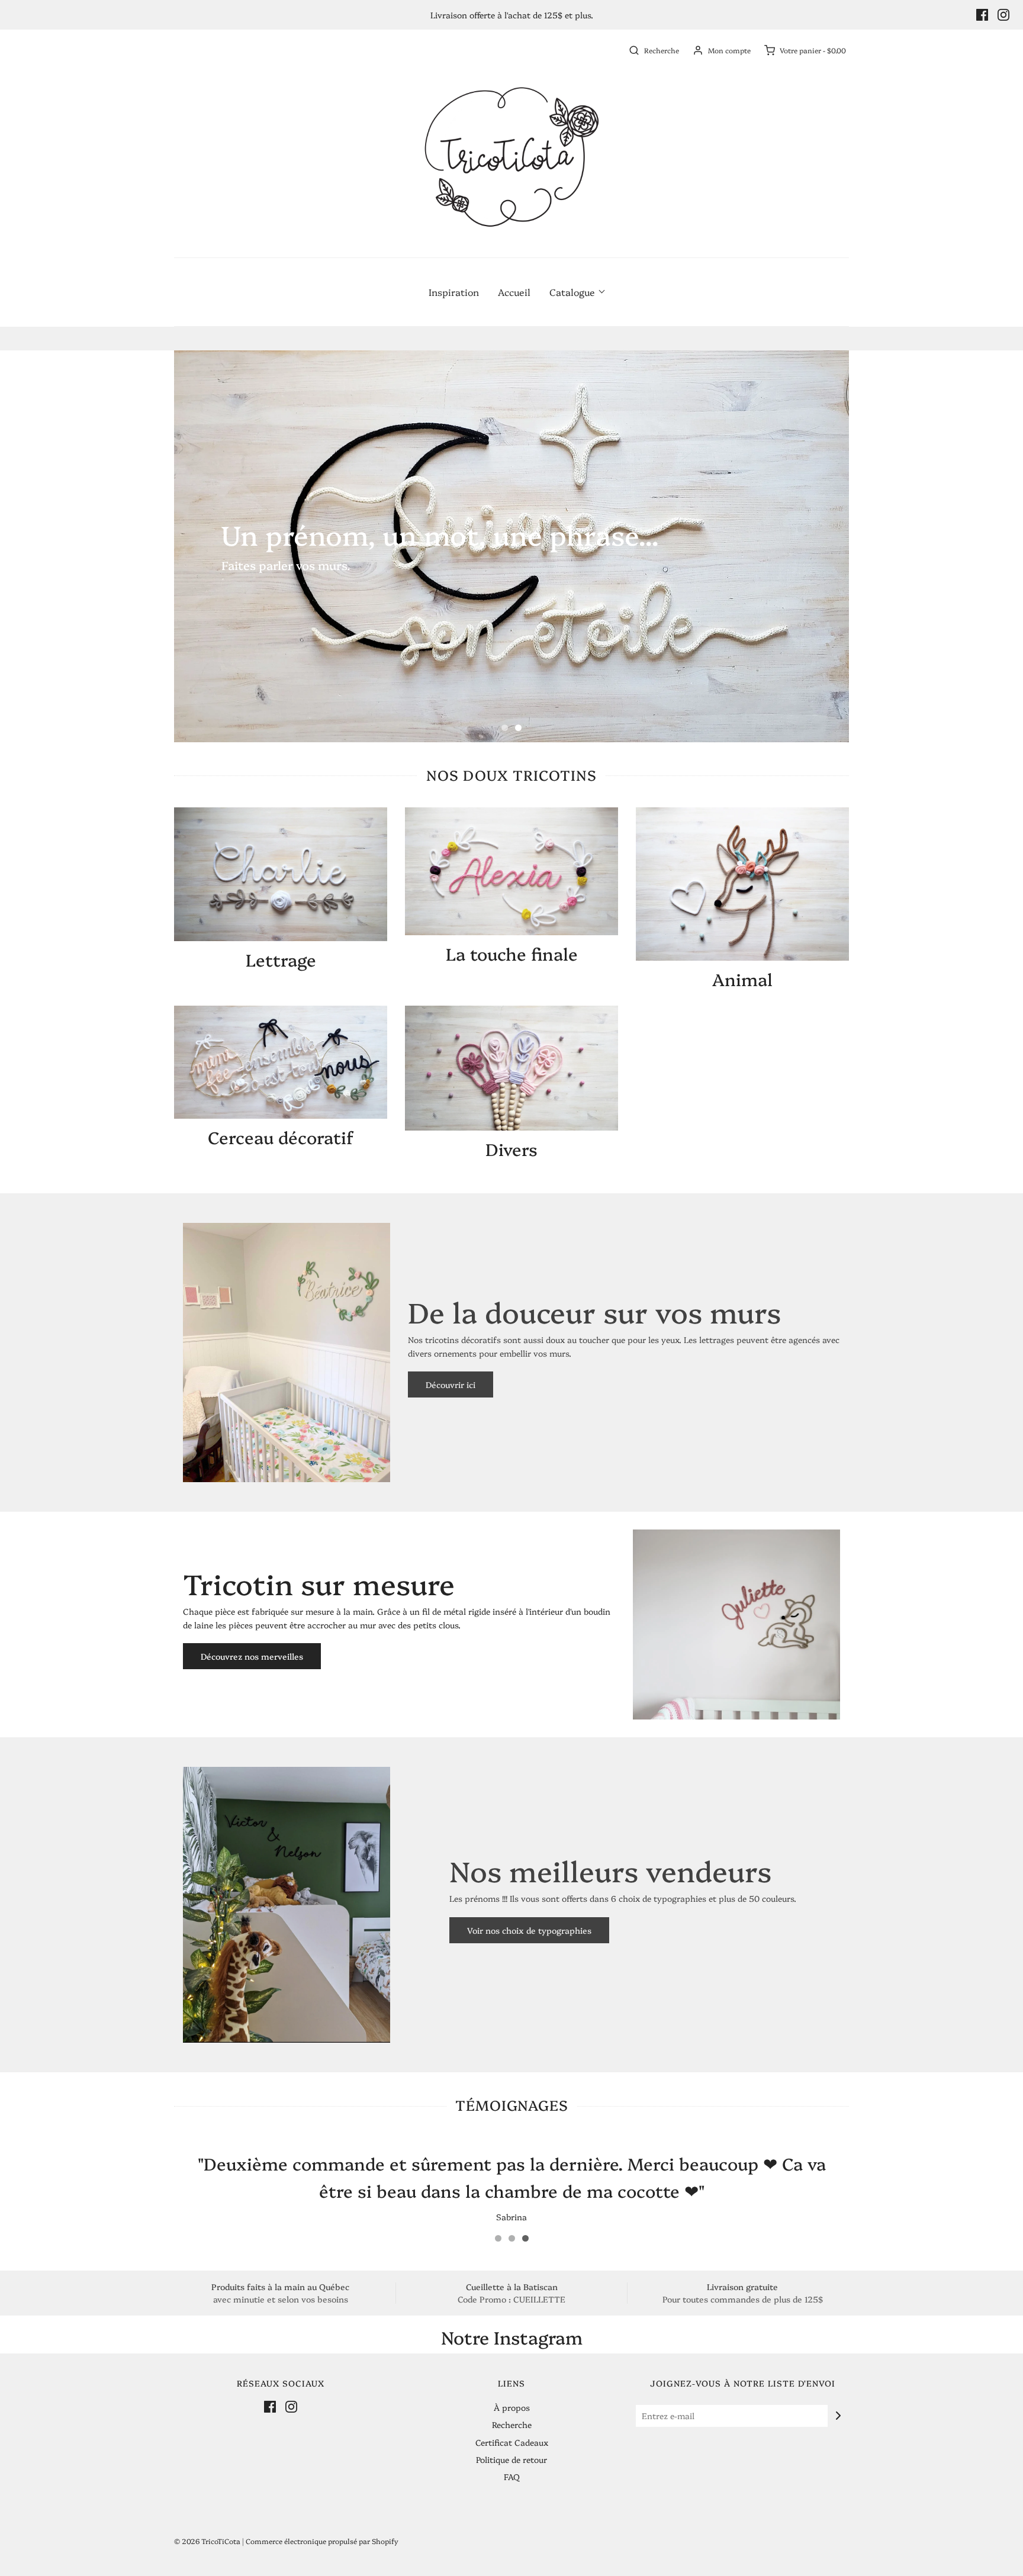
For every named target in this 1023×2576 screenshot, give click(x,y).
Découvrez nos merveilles (252, 1656)
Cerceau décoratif (281, 1137)
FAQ (512, 2477)
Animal (742, 979)
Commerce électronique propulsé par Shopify (322, 2541)
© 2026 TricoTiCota (207, 2541)
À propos (512, 2407)
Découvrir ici (451, 1384)
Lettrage (281, 959)
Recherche (512, 2424)
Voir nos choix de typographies (529, 1930)
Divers (511, 1149)
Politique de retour (511, 2459)
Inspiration (454, 292)
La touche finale (512, 953)
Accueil (514, 292)
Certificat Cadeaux (512, 2442)
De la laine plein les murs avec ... (512, 691)
